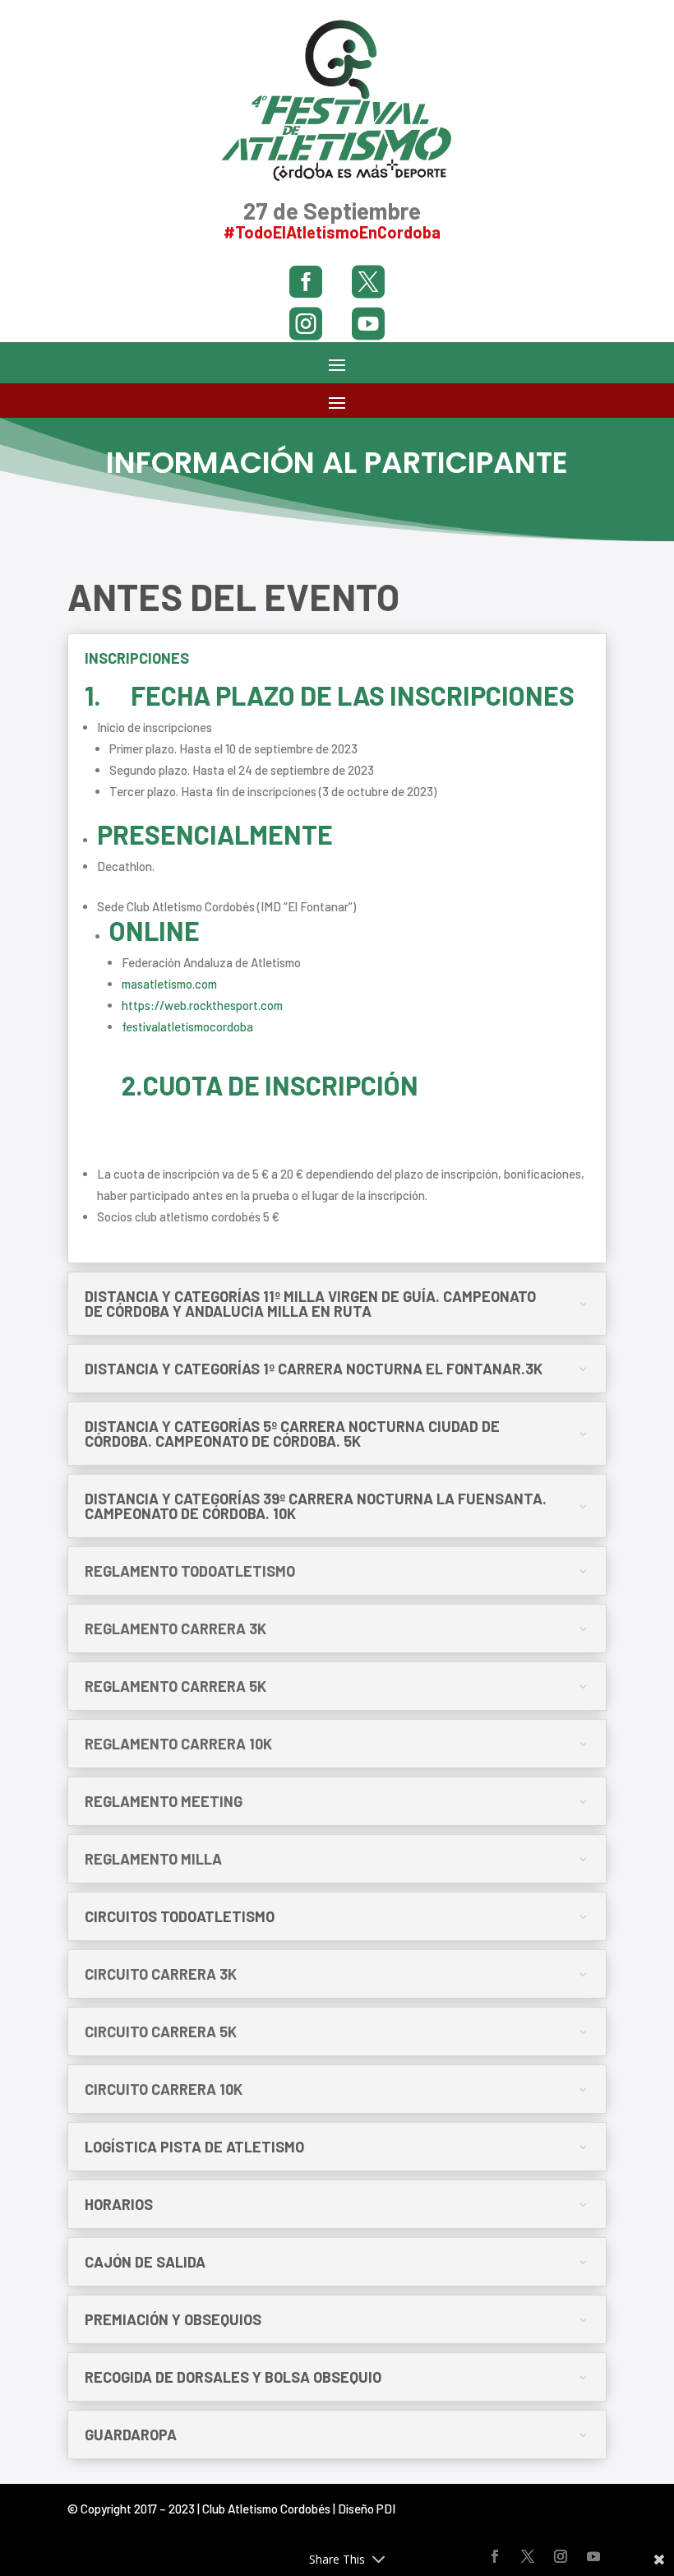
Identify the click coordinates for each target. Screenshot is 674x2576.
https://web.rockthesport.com (202, 1005)
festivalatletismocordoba (187, 1026)
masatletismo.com (169, 984)
